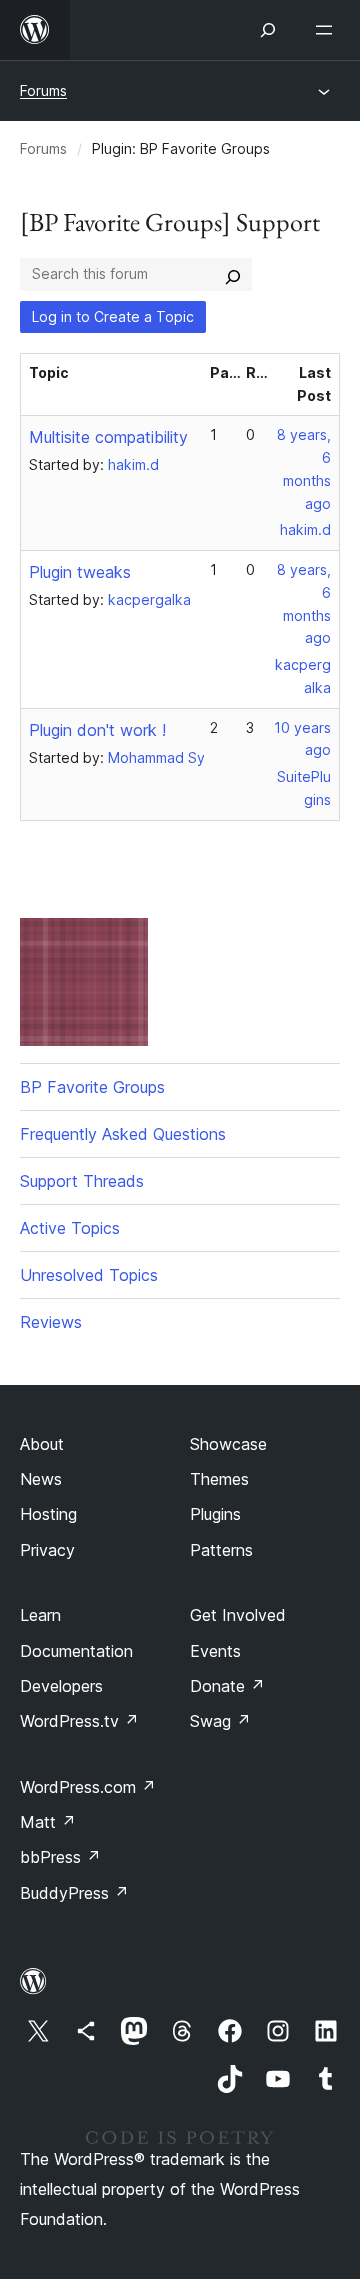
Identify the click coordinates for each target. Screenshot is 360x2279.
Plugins (215, 1514)
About (42, 1444)
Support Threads (82, 1181)
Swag (220, 1721)
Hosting (48, 1514)
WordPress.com (88, 1787)
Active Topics (70, 1228)
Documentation (76, 1651)
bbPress (60, 1857)
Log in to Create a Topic (113, 316)
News (41, 1479)
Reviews (51, 1322)
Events (215, 1651)
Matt (48, 1822)
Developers (61, 1686)
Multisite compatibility (108, 437)
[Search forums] (233, 274)
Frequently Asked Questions (123, 1134)
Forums (43, 90)
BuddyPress (74, 1893)
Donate (227, 1686)
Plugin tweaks (80, 572)
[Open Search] (268, 30)
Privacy (47, 1550)
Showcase (228, 1444)
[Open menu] (328, 30)
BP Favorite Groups (92, 1087)
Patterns (221, 1550)
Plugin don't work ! (97, 730)
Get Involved (238, 1615)
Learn (40, 1615)
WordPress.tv (79, 1721)
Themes (219, 1479)
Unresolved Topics (89, 1275)
